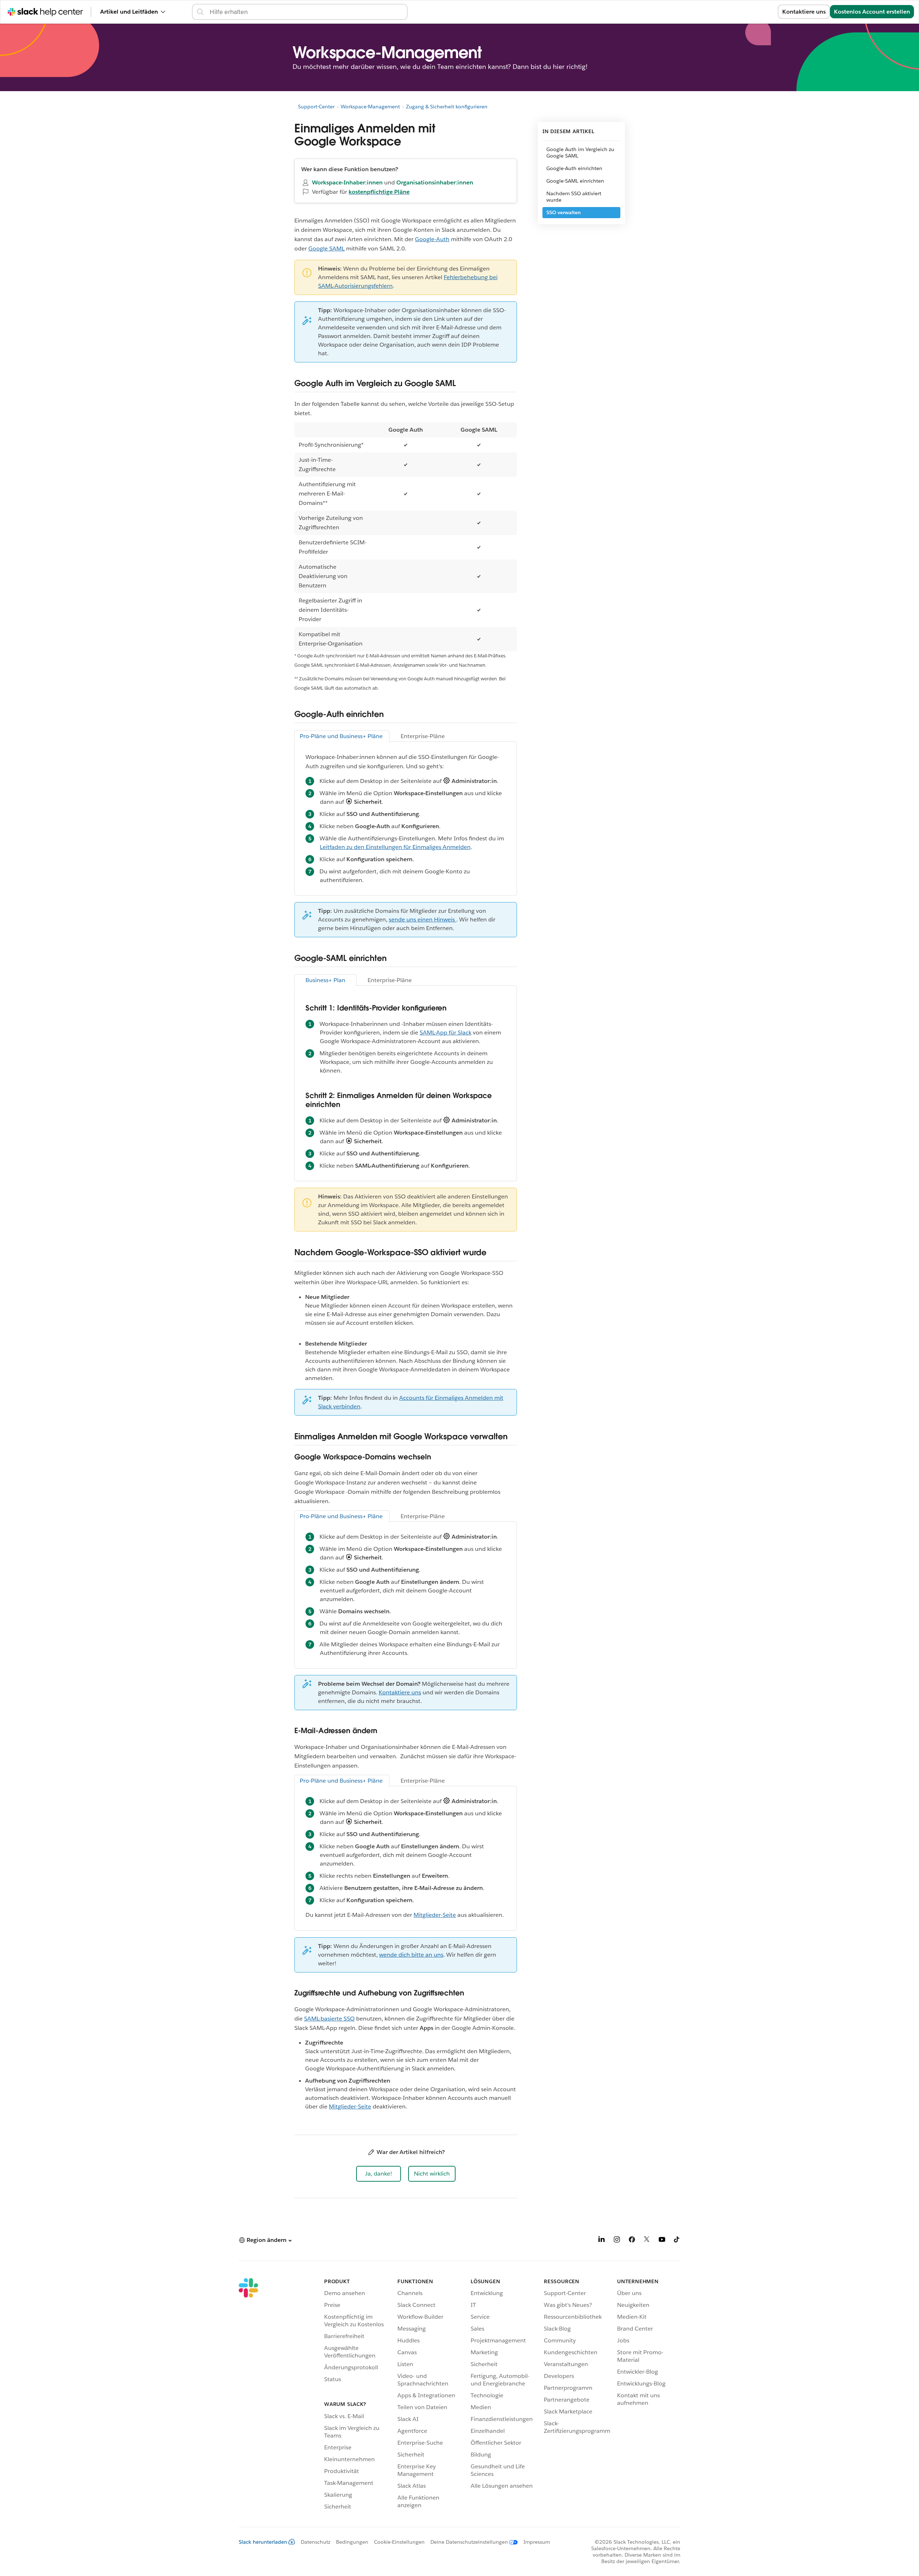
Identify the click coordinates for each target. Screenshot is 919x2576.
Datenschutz (316, 2542)
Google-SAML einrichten (575, 181)
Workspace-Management (370, 107)
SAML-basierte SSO (329, 2019)
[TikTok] (677, 2241)
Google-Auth (432, 239)
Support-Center (316, 107)
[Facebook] (632, 2241)
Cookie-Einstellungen (399, 2542)
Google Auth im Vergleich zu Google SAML (580, 153)
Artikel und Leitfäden (129, 12)
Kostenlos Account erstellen (872, 12)
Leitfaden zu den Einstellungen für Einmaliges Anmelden (395, 847)
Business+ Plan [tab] (325, 980)
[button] (379, 2174)
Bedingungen (352, 2542)
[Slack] (248, 2395)
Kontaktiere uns (804, 12)
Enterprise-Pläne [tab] (423, 736)
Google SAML (326, 248)
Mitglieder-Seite (435, 1915)
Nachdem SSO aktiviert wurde (574, 197)
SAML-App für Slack (445, 1033)
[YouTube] (662, 2241)
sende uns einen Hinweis (423, 919)
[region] (406, 537)
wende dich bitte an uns (411, 1955)
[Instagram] (617, 2241)
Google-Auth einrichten (574, 168)
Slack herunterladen (263, 2542)
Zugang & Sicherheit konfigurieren (447, 107)
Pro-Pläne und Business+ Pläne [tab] (342, 736)
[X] (647, 2241)
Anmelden (755, 12)
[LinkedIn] (602, 2241)
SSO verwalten (564, 212)
